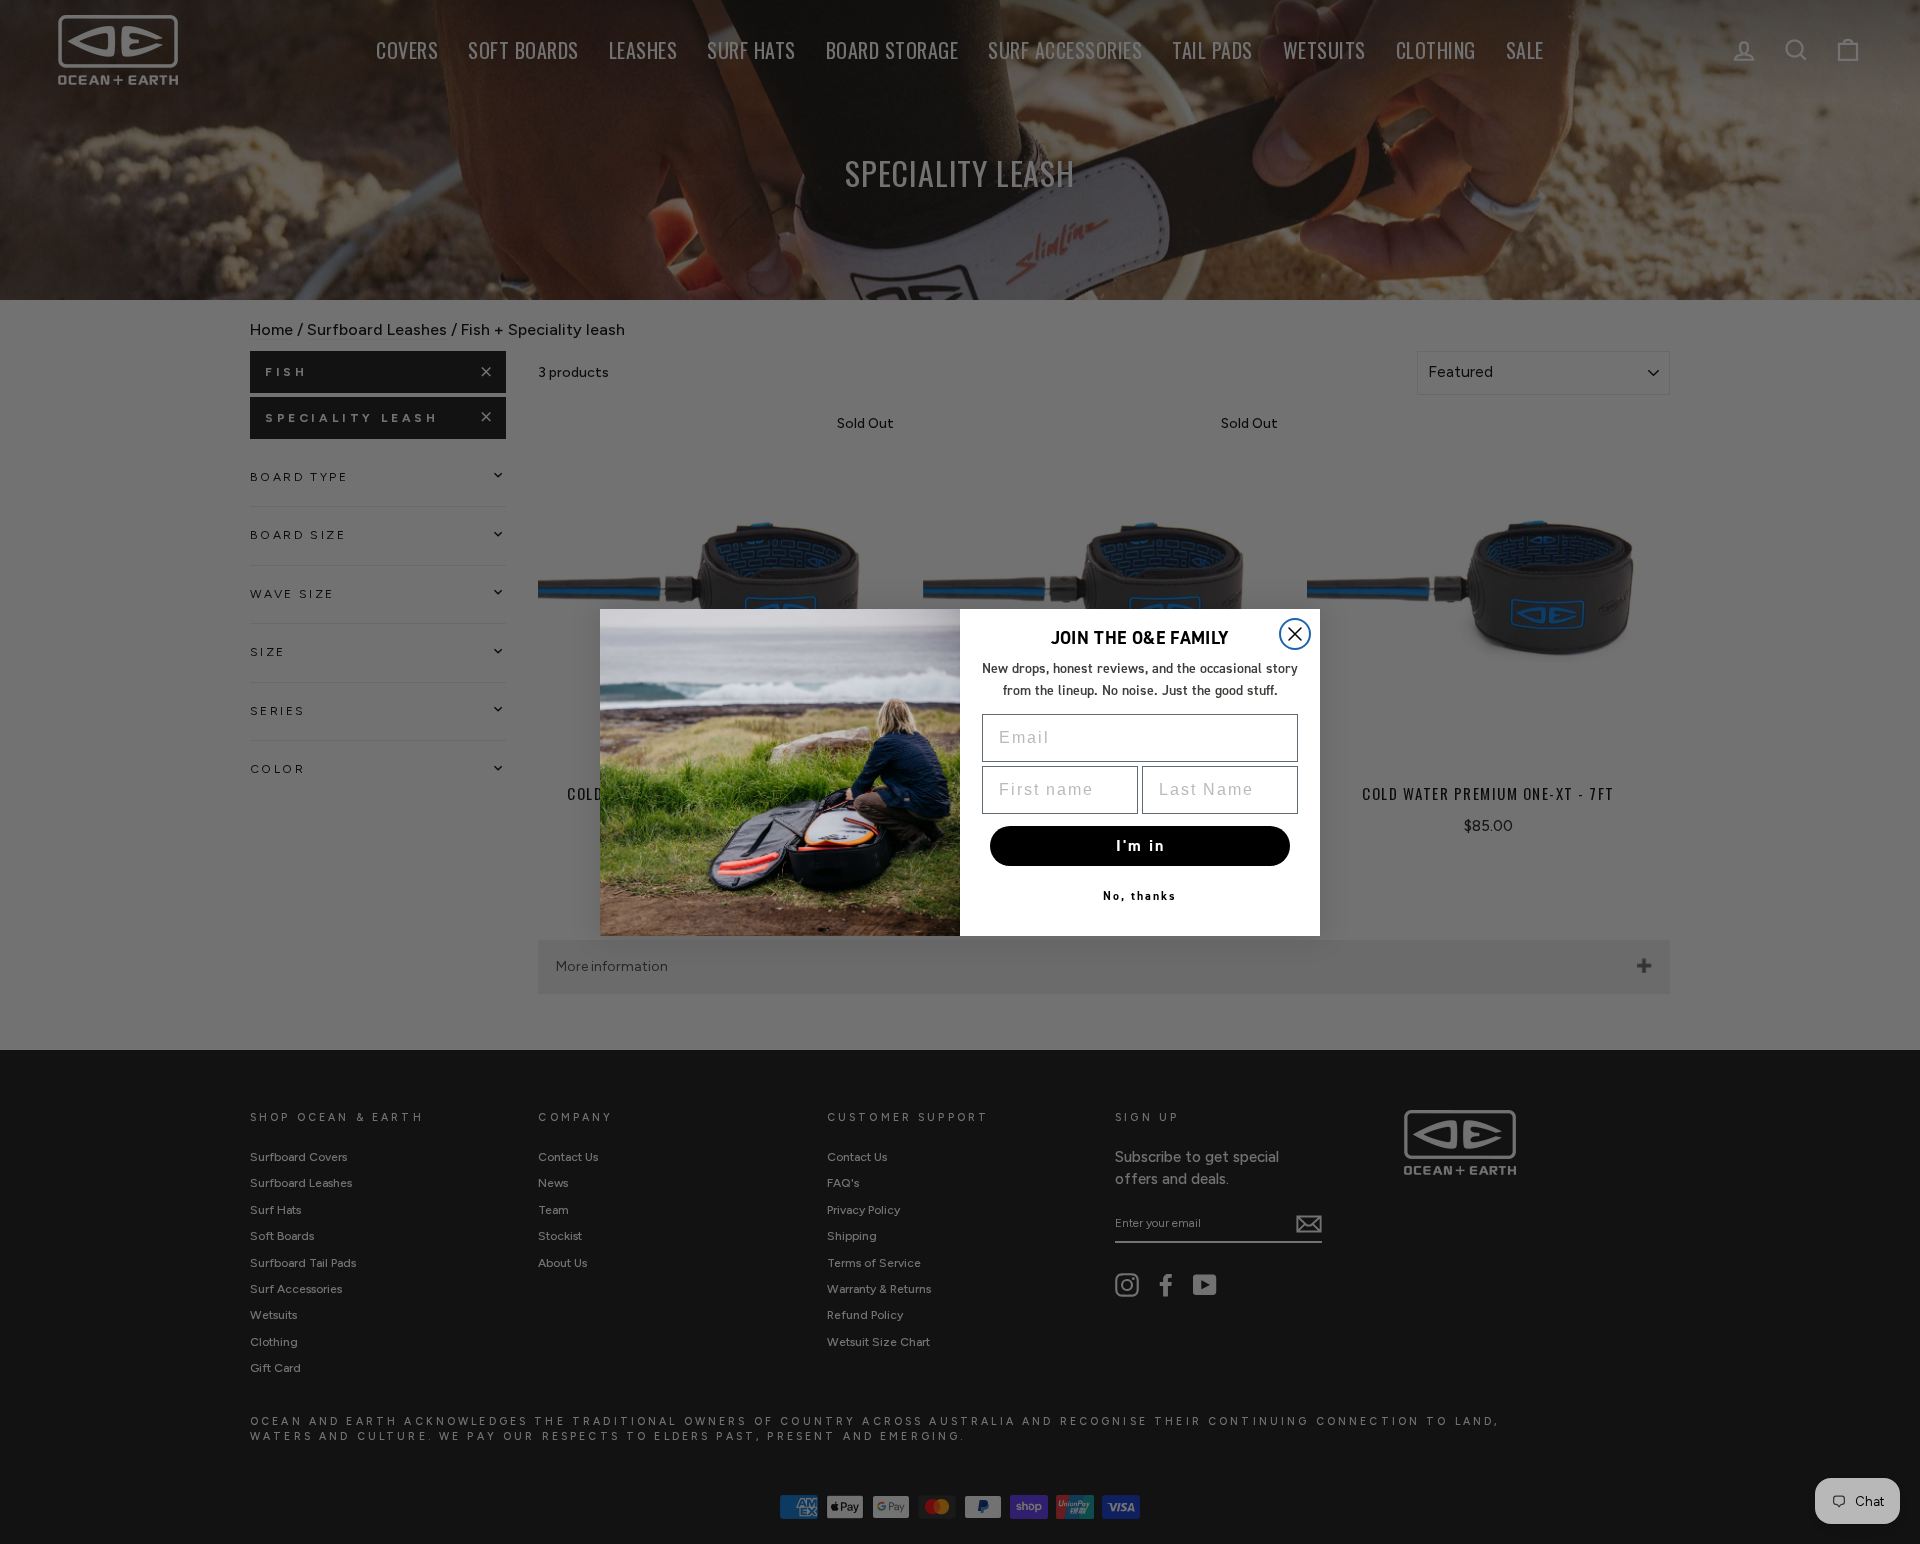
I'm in (1140, 845)
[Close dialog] (1295, 634)
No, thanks (1140, 896)
